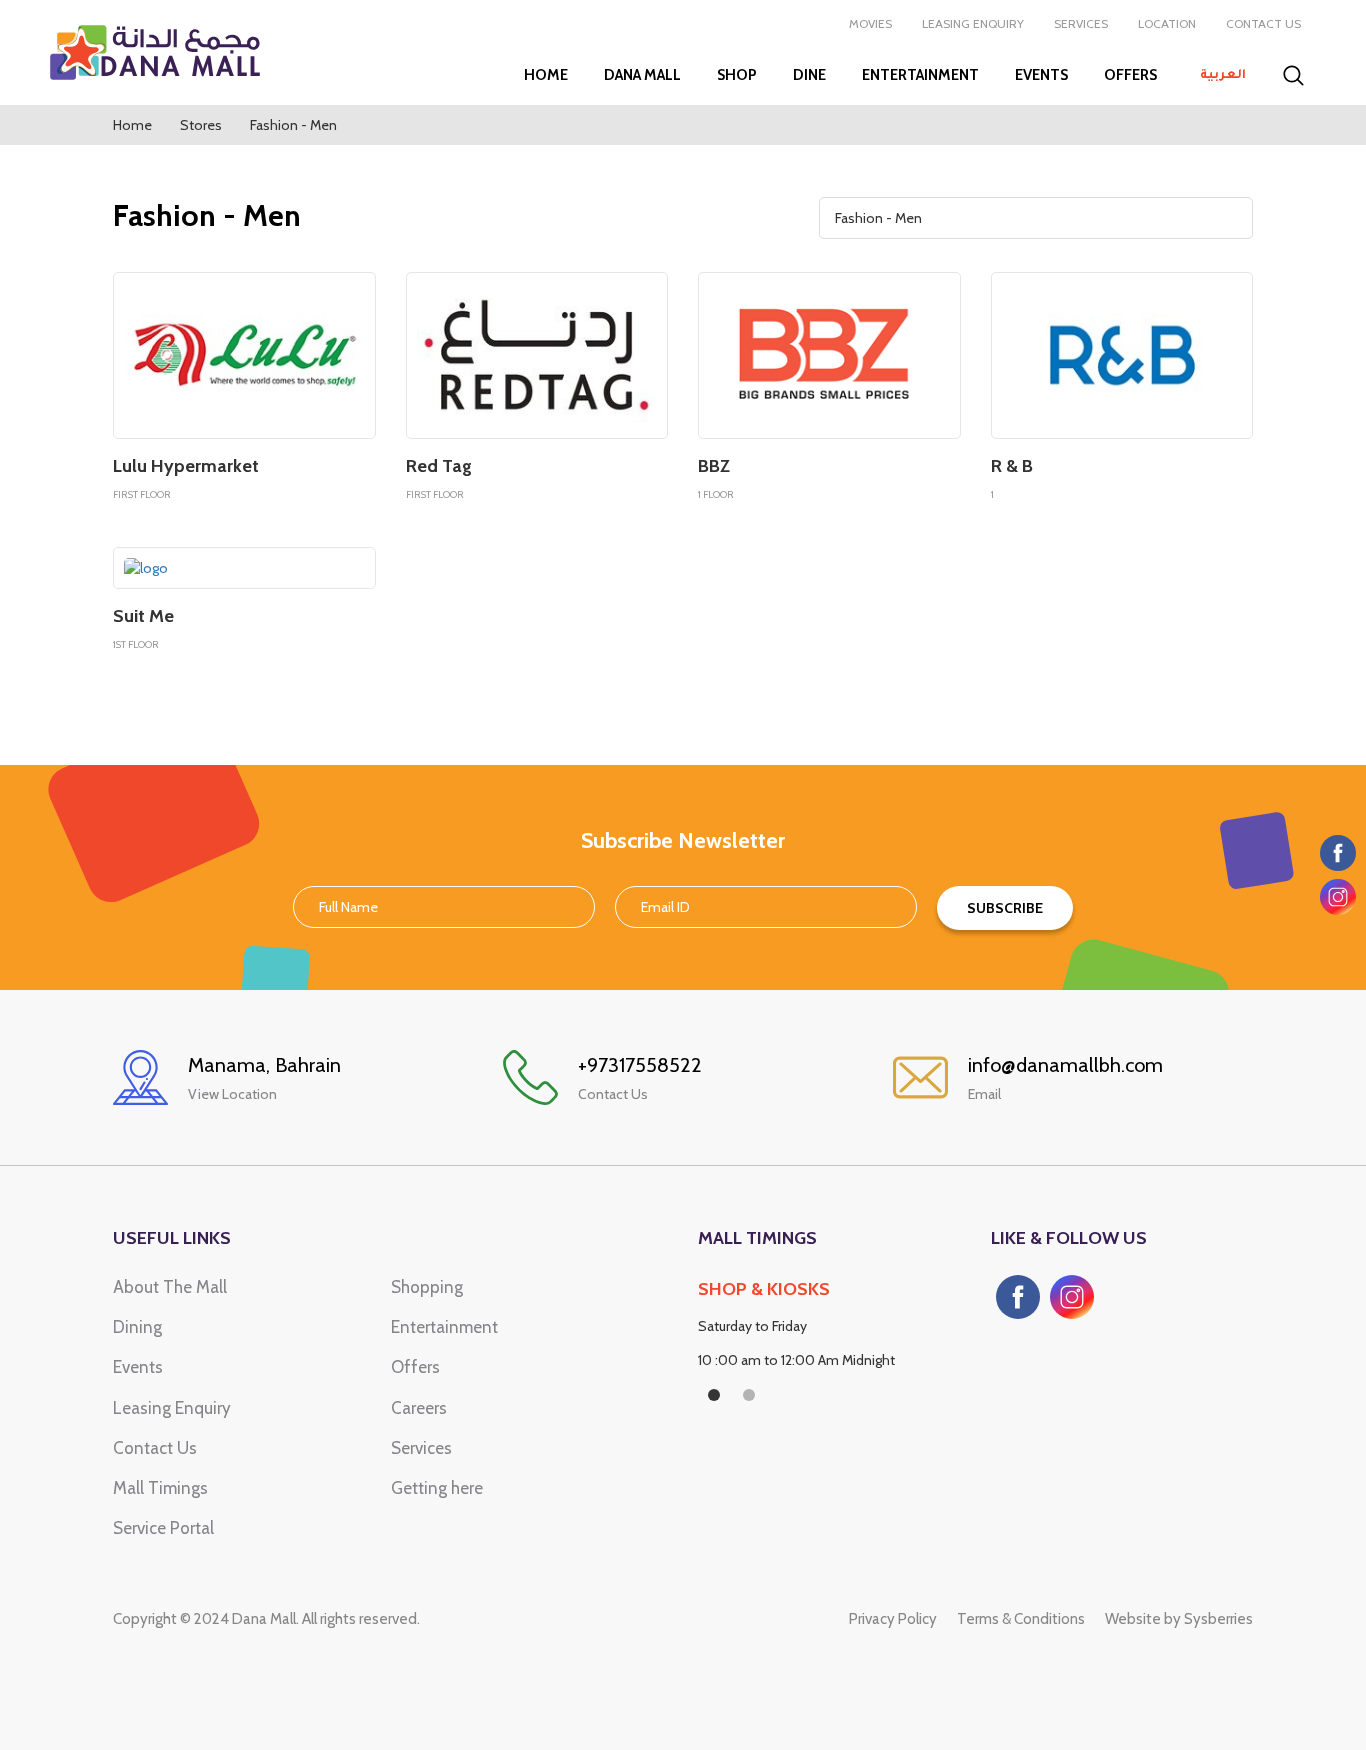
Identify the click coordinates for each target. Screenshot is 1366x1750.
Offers (1130, 75)
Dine (809, 75)
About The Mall (170, 1287)
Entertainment (920, 75)
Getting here (437, 1488)
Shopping (427, 1287)
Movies (870, 23)
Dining (137, 1327)
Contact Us (1263, 23)
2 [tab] (749, 1395)
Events (1041, 75)
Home (546, 75)
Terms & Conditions (1021, 1619)
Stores (201, 125)
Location (1167, 23)
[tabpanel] (829, 1331)
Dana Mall (642, 75)
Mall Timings (160, 1488)
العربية (1223, 76)
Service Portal (163, 1528)
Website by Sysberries (1179, 1619)
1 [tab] (714, 1395)
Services (1081, 23)
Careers (419, 1408)
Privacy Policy (893, 1619)
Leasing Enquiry (973, 23)
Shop (737, 75)
